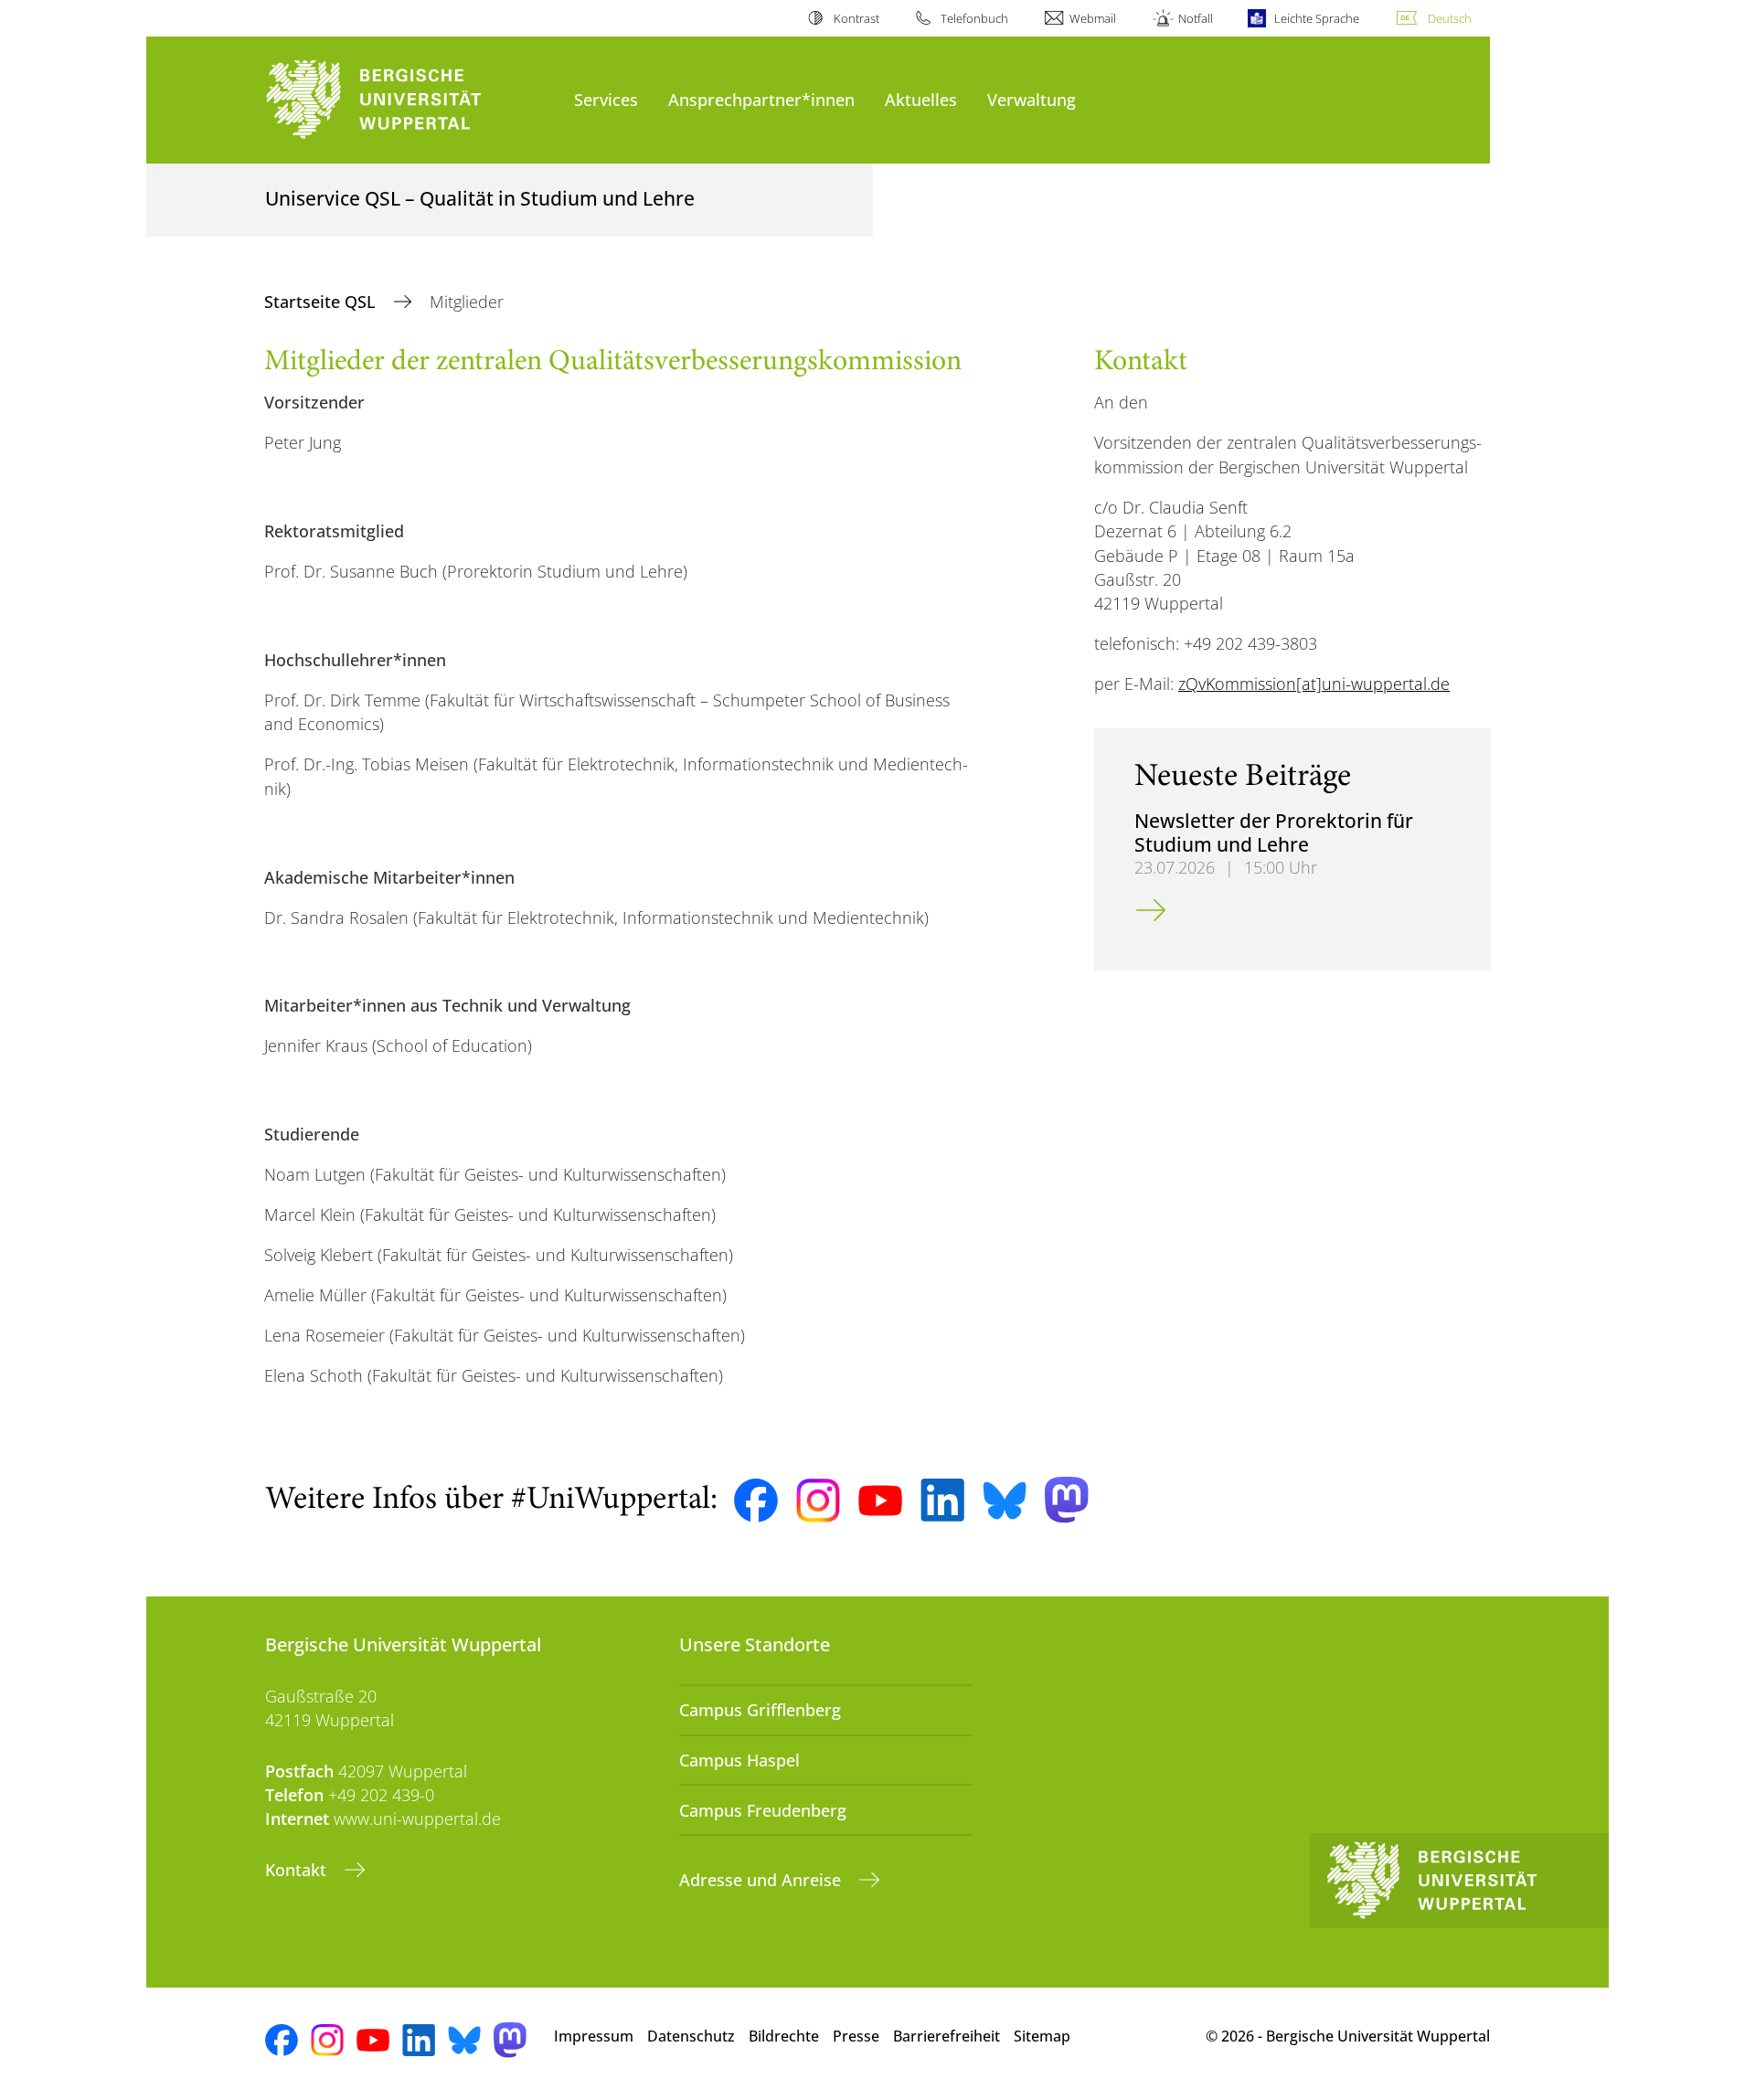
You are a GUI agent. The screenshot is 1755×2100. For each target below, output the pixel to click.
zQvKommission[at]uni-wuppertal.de (1314, 684)
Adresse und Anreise (762, 1880)
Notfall (1195, 18)
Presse (856, 2036)
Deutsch (1450, 18)
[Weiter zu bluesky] (1005, 1501)
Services (606, 99)
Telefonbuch (974, 18)
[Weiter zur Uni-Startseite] (410, 100)
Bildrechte (784, 2036)
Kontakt (298, 1870)
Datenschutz (691, 2036)
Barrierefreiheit (947, 2036)
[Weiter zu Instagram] (818, 1501)
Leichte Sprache (1317, 18)
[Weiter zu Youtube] (880, 1501)
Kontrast (856, 18)
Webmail (1093, 18)
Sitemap (1042, 2036)
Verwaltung (1032, 99)
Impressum (594, 2036)
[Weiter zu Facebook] (756, 1501)
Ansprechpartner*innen (761, 99)
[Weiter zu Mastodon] (1067, 1500)
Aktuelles (921, 99)
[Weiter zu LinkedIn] (942, 1500)
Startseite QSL (322, 302)
